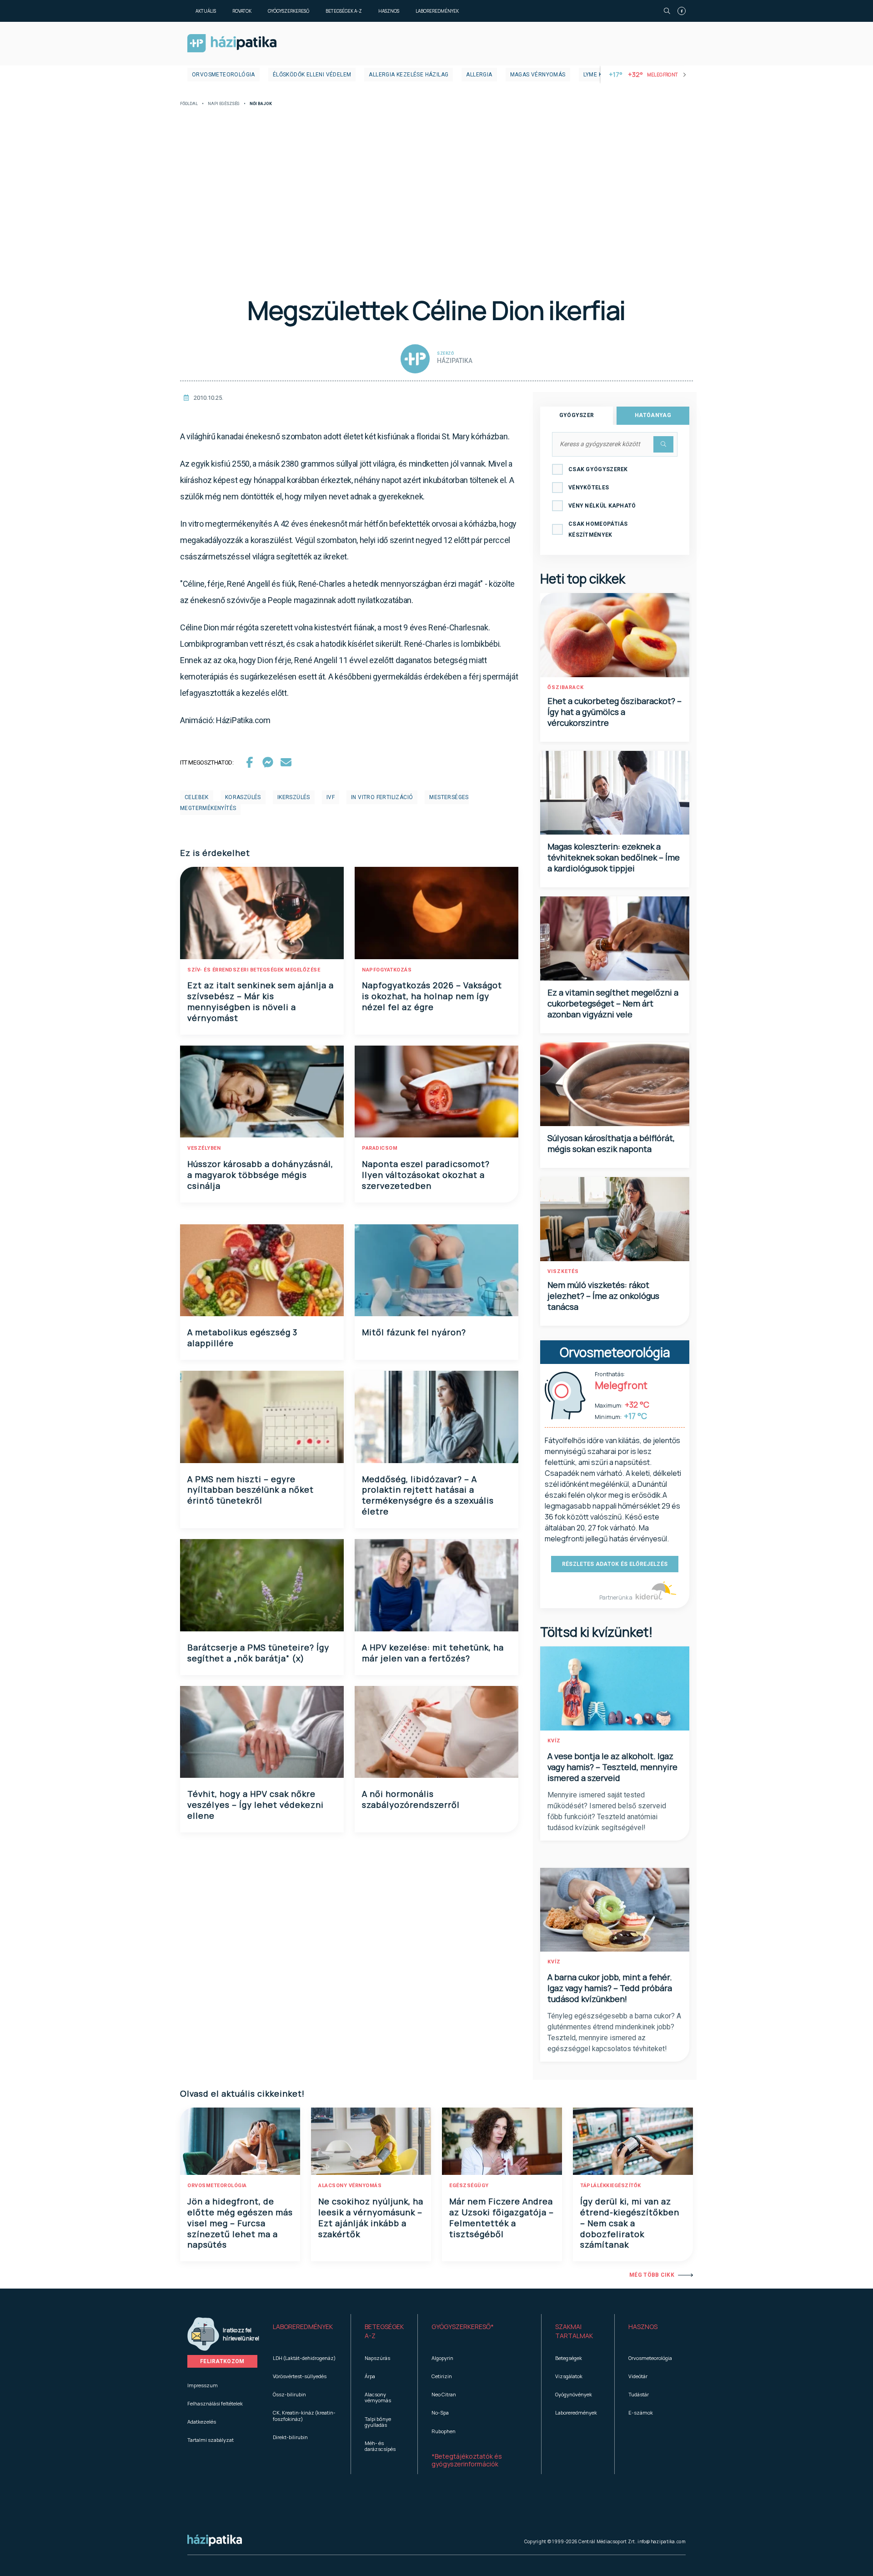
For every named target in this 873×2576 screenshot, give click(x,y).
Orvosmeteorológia (223, 75)
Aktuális (206, 11)
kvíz (554, 1741)
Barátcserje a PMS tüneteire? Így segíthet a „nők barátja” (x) (258, 1653)
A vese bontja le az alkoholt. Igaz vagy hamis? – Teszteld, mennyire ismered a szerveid (612, 1767)
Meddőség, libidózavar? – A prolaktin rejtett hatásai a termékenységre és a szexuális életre (428, 1495)
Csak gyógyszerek (598, 469)
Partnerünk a (616, 1597)
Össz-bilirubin (289, 2394)
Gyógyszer (577, 415)
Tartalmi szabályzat (211, 2440)
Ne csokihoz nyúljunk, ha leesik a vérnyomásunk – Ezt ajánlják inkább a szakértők (371, 2218)
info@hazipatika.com (662, 2541)
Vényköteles (589, 488)
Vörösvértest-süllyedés (300, 2376)
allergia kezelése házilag (409, 75)
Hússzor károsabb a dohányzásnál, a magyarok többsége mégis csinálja (260, 1175)
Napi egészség (224, 104)
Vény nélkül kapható (602, 506)
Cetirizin (442, 2376)
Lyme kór (597, 75)
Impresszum (203, 2385)
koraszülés (243, 797)
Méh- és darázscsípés (380, 2446)
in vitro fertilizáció (382, 797)
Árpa (370, 2376)
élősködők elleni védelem (312, 75)
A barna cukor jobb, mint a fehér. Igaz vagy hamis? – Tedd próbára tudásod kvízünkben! (610, 1988)
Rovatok (242, 11)
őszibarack (566, 687)
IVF (331, 797)
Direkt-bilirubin (290, 2437)
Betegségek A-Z (344, 11)
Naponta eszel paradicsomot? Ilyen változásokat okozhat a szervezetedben (426, 1175)
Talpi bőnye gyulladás (378, 2422)
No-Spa (440, 2412)
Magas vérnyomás (538, 75)
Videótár (638, 2376)
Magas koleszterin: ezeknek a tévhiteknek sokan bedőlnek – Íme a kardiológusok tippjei (614, 857)
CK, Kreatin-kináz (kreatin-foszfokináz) (304, 2415)
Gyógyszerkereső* (463, 2327)
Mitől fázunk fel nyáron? (414, 1332)
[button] (305, 2331)
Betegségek (569, 2358)
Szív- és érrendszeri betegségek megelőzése (254, 970)
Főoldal (189, 104)
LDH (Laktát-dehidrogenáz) (304, 2358)
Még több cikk (652, 2275)
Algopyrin (442, 2358)
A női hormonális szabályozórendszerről (411, 1799)
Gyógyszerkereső (288, 11)
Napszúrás (377, 2358)
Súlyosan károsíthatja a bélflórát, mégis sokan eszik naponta (611, 1143)
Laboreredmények (437, 11)
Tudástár (639, 2394)
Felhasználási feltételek (215, 2403)
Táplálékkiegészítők (611, 2186)
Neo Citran (444, 2394)
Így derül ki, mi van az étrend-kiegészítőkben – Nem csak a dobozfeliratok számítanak (630, 2223)
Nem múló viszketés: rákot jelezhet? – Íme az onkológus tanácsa (603, 1296)
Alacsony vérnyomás (378, 2397)
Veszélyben (204, 1148)
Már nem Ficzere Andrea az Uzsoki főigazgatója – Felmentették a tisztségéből (502, 2218)
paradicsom (380, 1148)
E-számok (641, 2412)
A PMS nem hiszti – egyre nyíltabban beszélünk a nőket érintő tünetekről (251, 1490)
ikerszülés (294, 797)
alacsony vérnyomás (350, 2186)
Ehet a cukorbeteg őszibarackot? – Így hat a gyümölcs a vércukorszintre (615, 712)
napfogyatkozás (387, 970)
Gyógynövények (574, 2394)
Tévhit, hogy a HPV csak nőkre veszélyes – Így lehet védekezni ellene (256, 1805)
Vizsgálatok (569, 2376)
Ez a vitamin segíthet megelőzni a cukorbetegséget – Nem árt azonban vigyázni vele (613, 1003)
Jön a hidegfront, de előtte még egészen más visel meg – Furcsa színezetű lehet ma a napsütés (240, 2223)
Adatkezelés (202, 2422)
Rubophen (444, 2431)
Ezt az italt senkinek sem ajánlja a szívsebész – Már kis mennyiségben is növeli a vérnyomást (261, 1001)
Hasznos (389, 11)
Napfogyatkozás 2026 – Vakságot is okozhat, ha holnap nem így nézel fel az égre (432, 996)
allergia (479, 75)
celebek (197, 797)
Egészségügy (469, 2186)
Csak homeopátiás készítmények (598, 529)
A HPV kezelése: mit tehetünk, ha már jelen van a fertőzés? (433, 1653)
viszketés (563, 1271)
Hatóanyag (653, 415)
